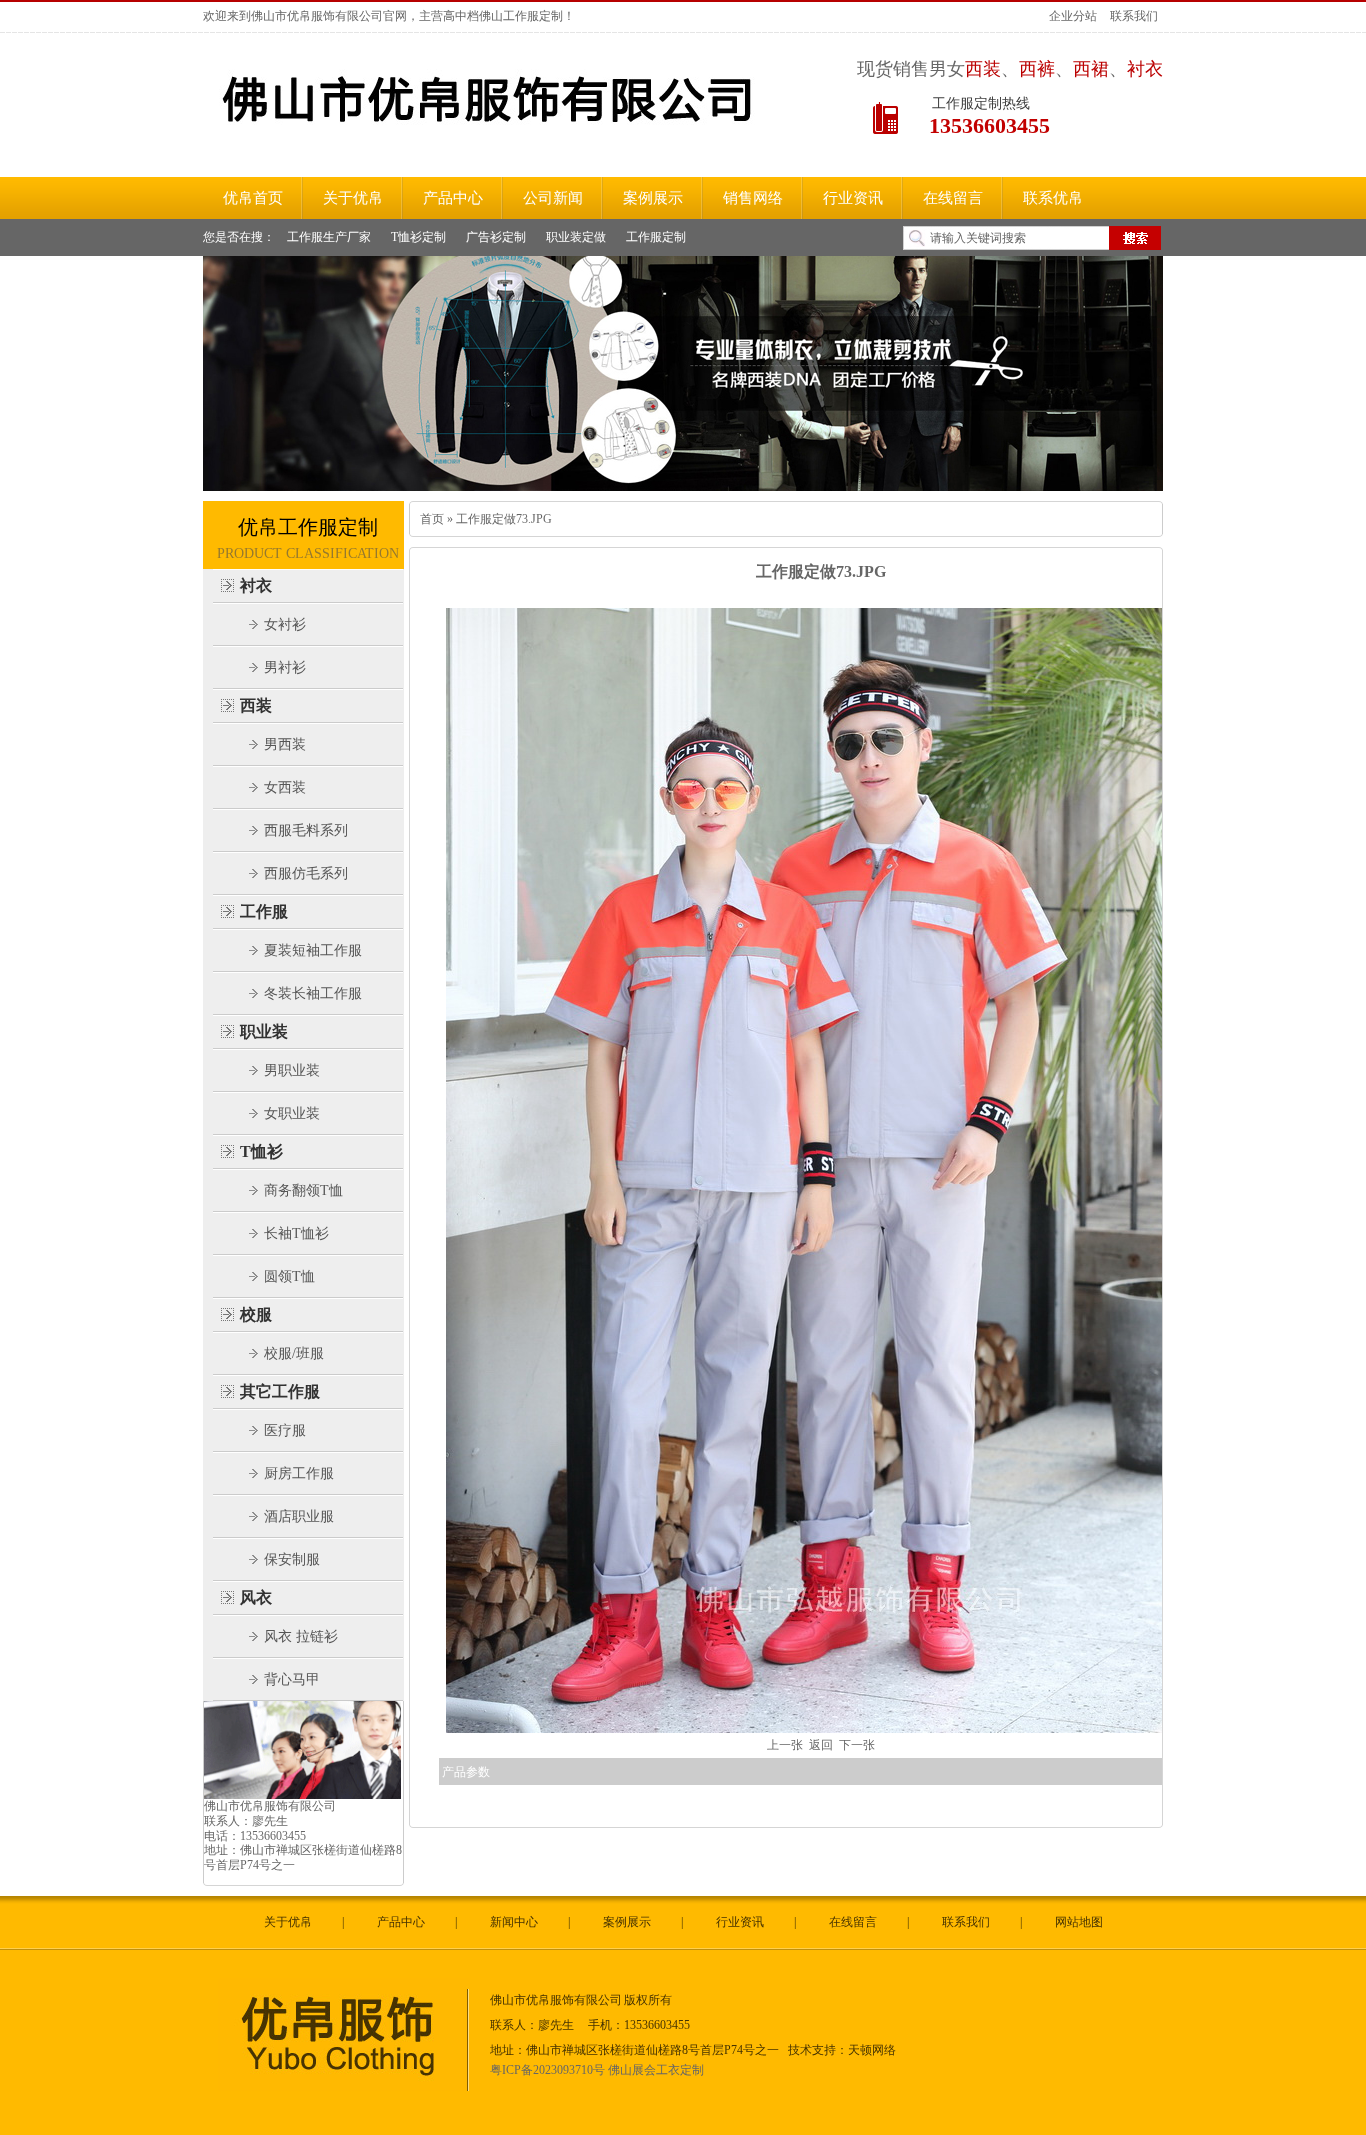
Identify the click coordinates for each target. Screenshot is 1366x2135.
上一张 (785, 1745)
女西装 (285, 787)
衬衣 (256, 585)
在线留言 (853, 1922)
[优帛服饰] (344, 2087)
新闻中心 (514, 1922)
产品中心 (401, 1922)
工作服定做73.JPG (502, 519)
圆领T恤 (289, 1276)
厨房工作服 (299, 1473)
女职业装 (292, 1113)
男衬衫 (285, 667)
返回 (821, 1745)
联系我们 (1134, 16)
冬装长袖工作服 (313, 993)
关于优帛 (288, 1922)
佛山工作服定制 (521, 16)
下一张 (857, 1745)
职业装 (264, 1031)
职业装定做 (576, 237)
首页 (432, 519)
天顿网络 (872, 2050)
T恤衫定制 (418, 237)
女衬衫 (285, 624)
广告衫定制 (496, 237)
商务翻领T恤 (303, 1190)
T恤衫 (261, 1151)
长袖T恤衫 (296, 1233)
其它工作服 (280, 1391)
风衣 (256, 1597)
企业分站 (1073, 16)
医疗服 (285, 1430)
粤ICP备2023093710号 (547, 2070)
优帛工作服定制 (308, 527)
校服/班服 (294, 1353)
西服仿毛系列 (306, 873)
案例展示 (627, 1922)
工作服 (264, 911)
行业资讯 (740, 1922)
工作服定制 (656, 237)
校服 (256, 1314)
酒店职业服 (299, 1516)
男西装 (285, 744)
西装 (256, 705)
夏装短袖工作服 (313, 950)
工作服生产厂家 (329, 237)
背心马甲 (292, 1679)
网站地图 (1079, 1922)
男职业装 (292, 1070)
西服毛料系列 (306, 830)
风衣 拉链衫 (301, 1636)
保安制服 (292, 1559)
